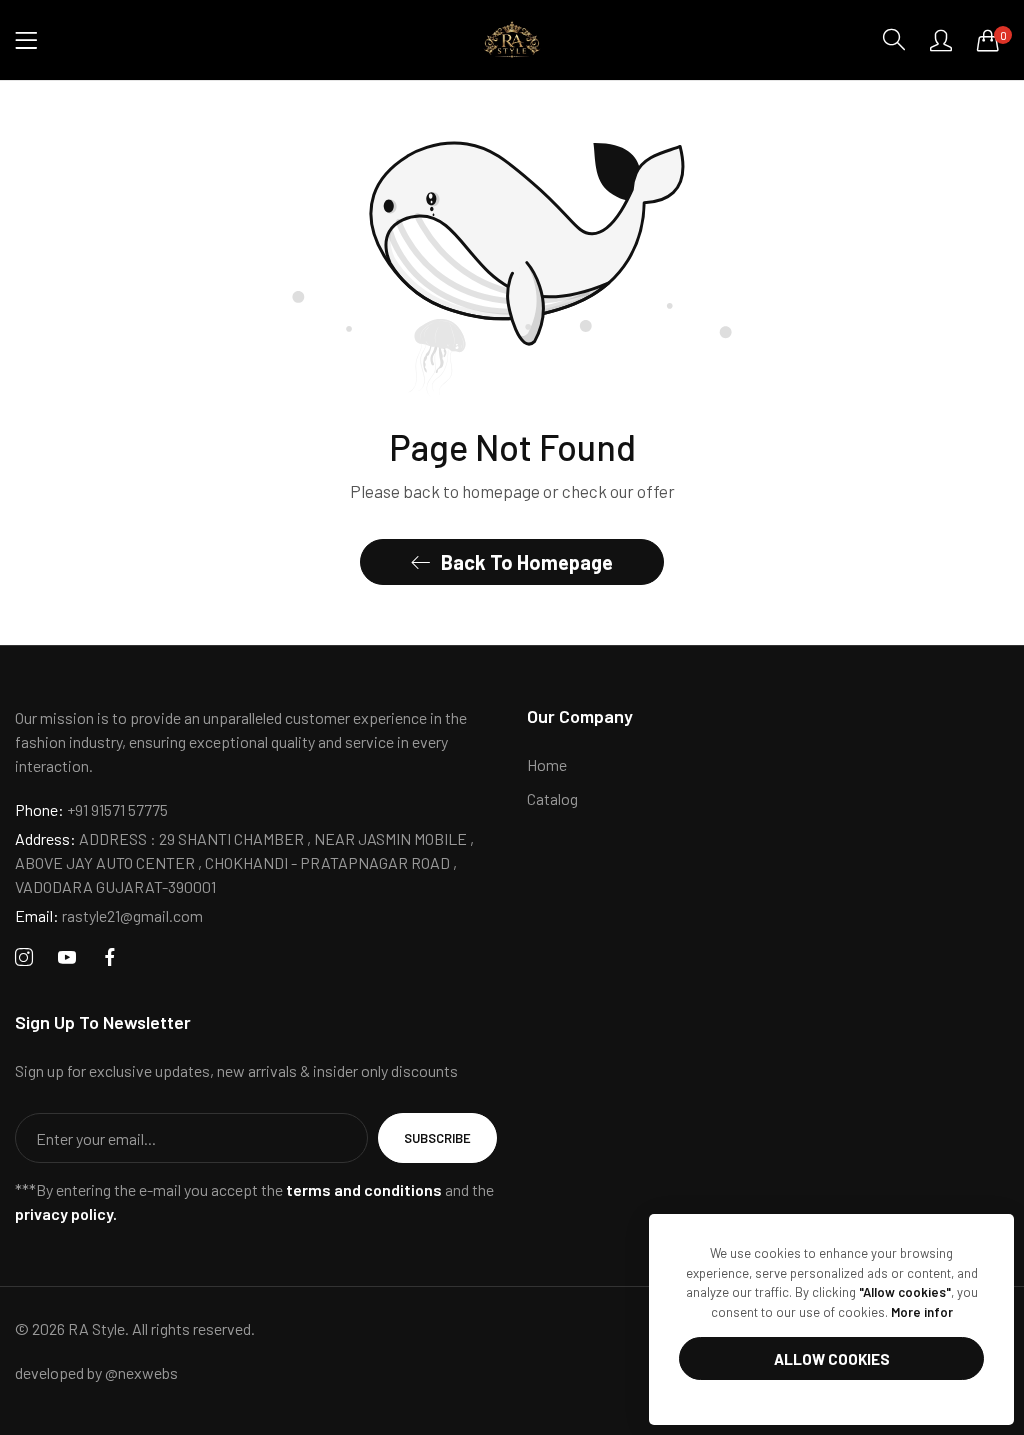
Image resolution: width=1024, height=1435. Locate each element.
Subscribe (437, 1138)
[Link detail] (24, 957)
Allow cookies (832, 1359)
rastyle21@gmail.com (109, 915)
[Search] (894, 39)
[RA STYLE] (512, 40)
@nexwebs (141, 1372)
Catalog (552, 798)
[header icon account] (941, 40)
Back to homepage (527, 562)
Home (547, 764)
